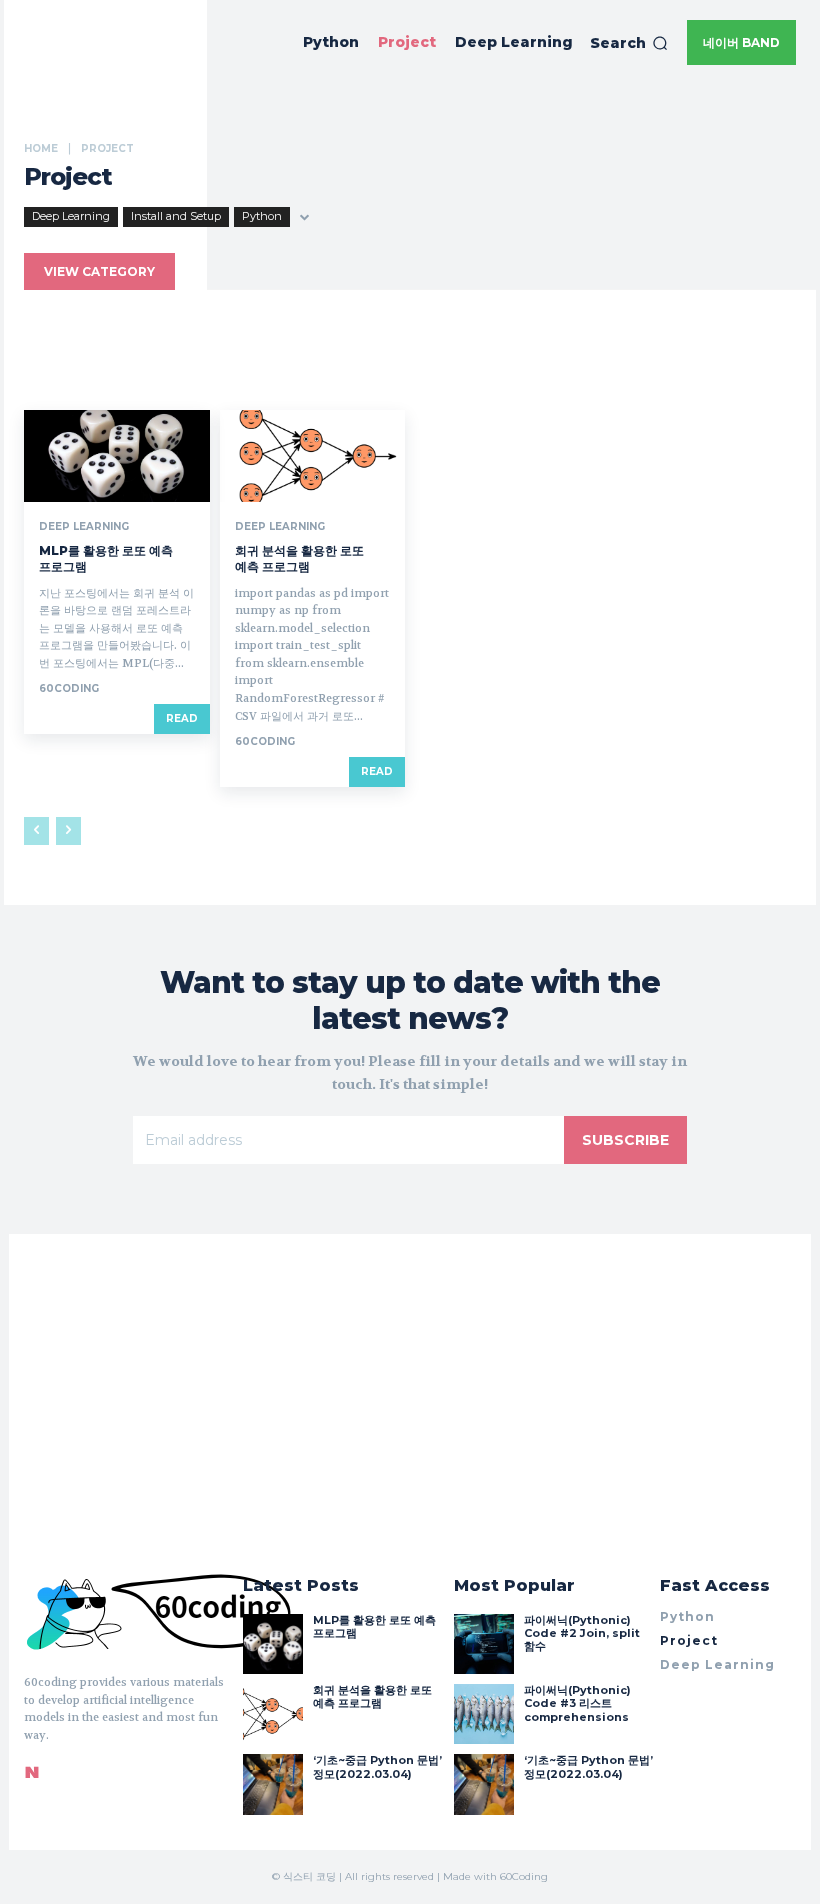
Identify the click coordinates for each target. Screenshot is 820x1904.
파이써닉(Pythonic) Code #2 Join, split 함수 (582, 1633)
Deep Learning (84, 527)
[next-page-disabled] (68, 831)
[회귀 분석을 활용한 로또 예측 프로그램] (313, 456)
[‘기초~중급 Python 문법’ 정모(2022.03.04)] (273, 1784)
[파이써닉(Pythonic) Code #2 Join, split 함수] (484, 1644)
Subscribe (625, 1140)
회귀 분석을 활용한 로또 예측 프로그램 (299, 558)
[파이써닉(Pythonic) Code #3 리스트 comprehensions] (484, 1714)
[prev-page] (36, 831)
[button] (629, 43)
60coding (69, 688)
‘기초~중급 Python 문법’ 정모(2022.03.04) (377, 1766)
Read (182, 718)
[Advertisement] (410, 235)
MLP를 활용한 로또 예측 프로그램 (374, 1626)
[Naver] (32, 1772)
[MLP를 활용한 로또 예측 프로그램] (117, 456)
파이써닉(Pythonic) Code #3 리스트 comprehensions (577, 1703)
